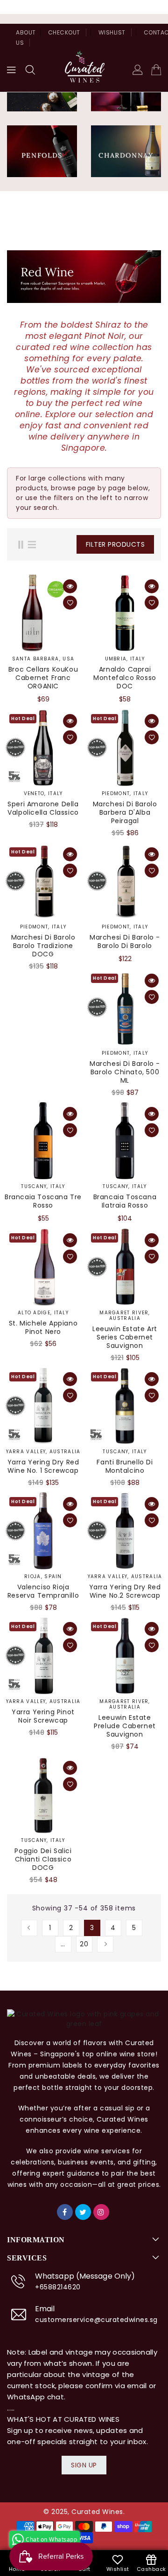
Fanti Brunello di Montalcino (125, 1466)
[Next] (105, 1944)
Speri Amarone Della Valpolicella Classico (43, 808)
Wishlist (112, 32)
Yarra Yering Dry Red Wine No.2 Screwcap (125, 1591)
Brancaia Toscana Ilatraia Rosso (125, 1201)
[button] (30, 70)
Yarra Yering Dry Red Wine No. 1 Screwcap (43, 1466)
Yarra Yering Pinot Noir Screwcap (43, 1716)
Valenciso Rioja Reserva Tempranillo (43, 1591)
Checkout (64, 32)
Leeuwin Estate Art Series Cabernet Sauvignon (125, 1337)
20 (84, 1944)
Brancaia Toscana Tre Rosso (43, 1201)
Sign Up (84, 2465)
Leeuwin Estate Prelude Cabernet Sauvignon (125, 1726)
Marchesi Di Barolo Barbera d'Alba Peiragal (125, 812)
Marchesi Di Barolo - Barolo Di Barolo (125, 941)
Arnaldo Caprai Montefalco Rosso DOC (125, 678)
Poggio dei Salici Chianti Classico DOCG (43, 1859)
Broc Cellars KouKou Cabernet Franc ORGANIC (43, 678)
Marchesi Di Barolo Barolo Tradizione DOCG (43, 946)
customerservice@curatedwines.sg (96, 2320)
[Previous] (29, 1928)
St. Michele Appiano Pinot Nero (43, 1327)
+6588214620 (58, 2287)
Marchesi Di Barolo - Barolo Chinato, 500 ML (125, 1072)
